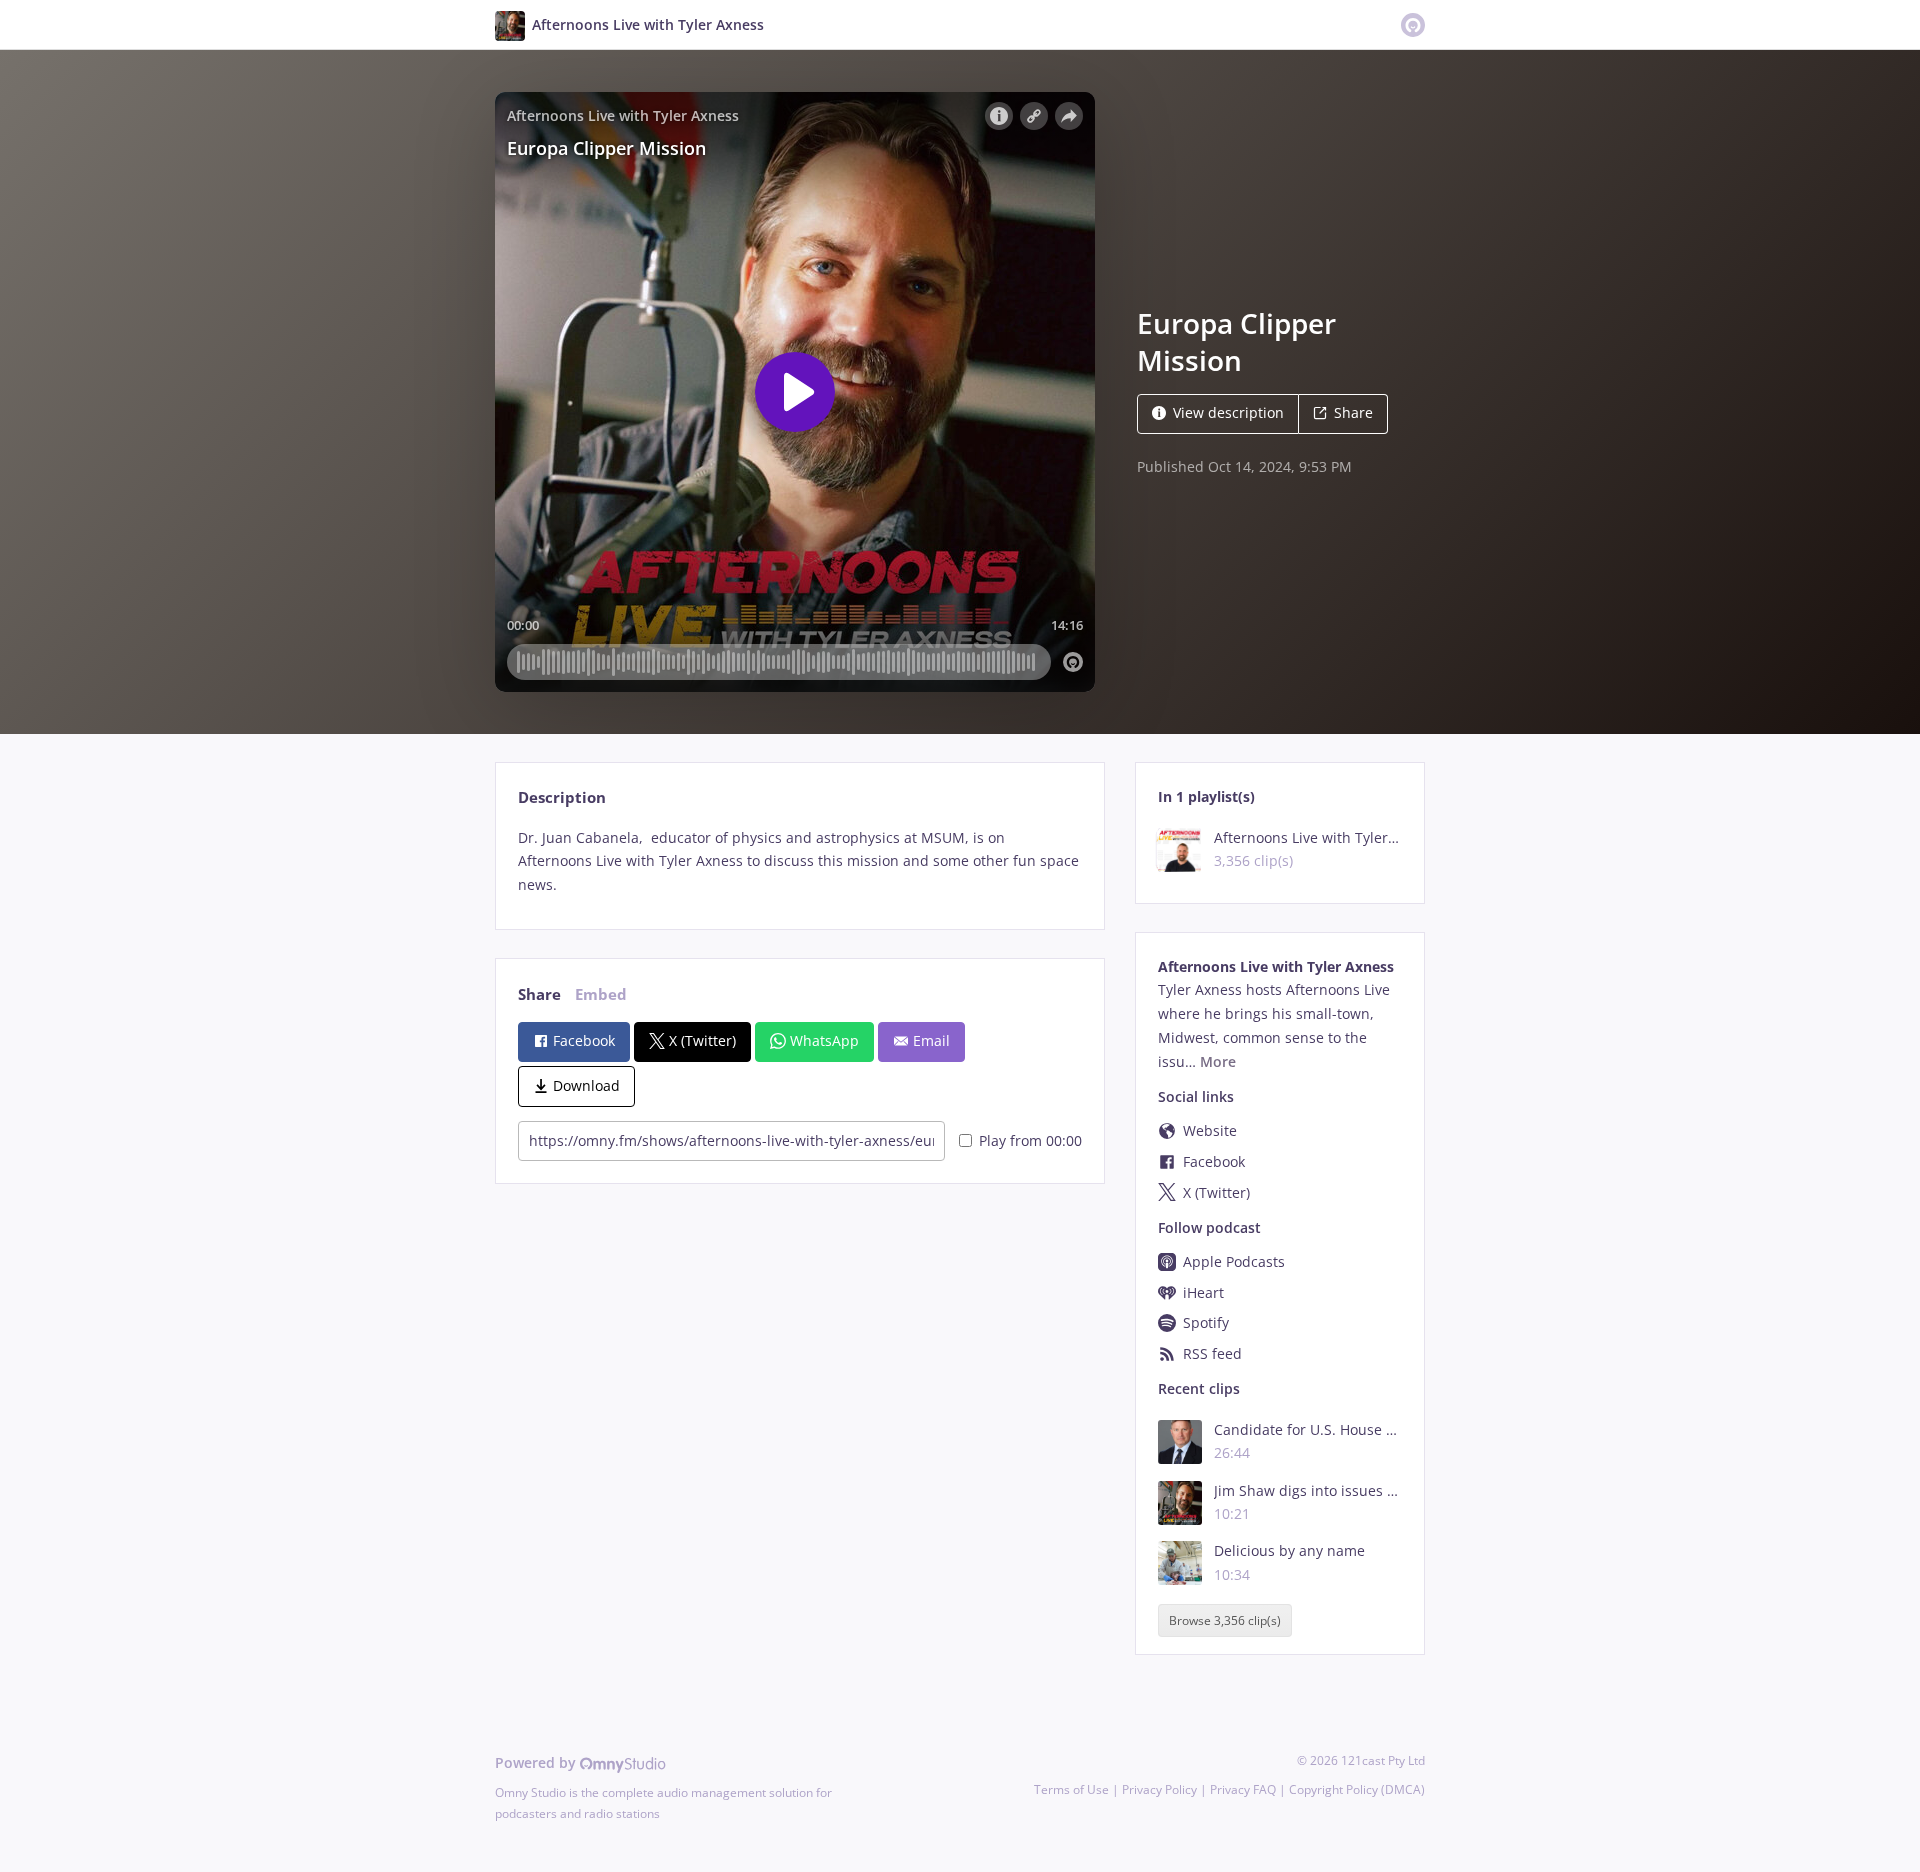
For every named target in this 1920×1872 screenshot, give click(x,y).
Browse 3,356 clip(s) (1225, 1620)
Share (1353, 412)
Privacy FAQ (1243, 1789)
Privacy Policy (1159, 1789)
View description (1228, 412)
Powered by (537, 1762)
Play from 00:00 (1030, 1140)
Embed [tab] (601, 994)
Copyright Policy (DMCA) (1357, 1789)
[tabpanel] (799, 861)
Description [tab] (562, 797)
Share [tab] (539, 994)
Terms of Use (1071, 1789)
